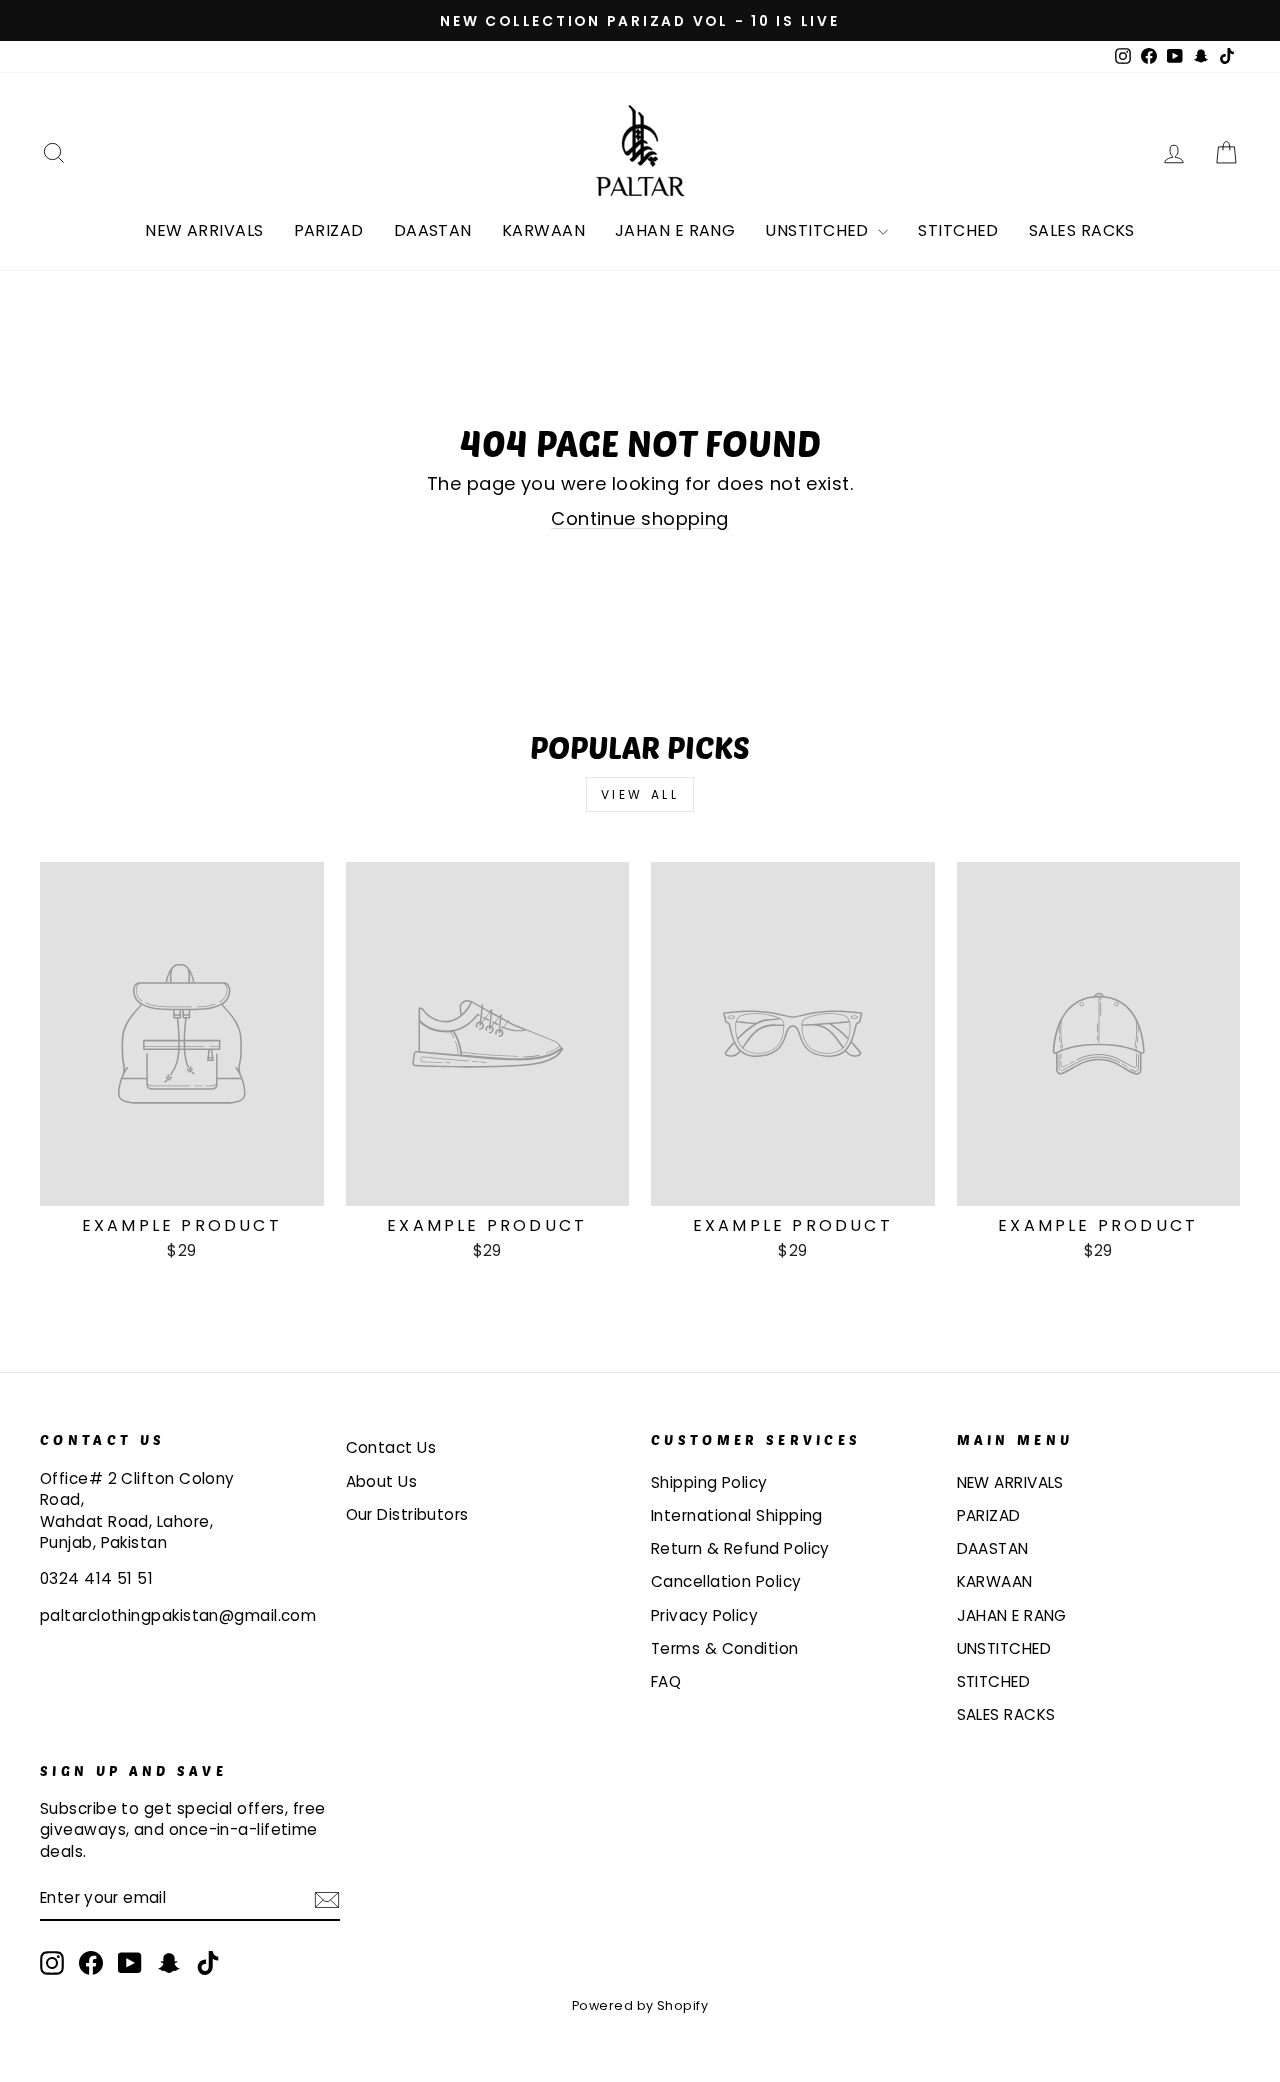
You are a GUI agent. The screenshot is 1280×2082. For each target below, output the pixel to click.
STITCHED (958, 230)
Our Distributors (407, 1514)
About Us (382, 1481)
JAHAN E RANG (675, 230)
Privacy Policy (704, 1615)
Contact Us (391, 1447)
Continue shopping (640, 518)
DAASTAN (433, 230)
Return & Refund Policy (740, 1548)
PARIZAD (329, 230)
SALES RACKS (1082, 230)
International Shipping (737, 1515)
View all (640, 794)
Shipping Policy (709, 1482)
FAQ (666, 1681)
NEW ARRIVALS (204, 230)
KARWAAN (543, 230)
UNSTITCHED (819, 230)
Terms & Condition (725, 1648)
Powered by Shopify (640, 2005)
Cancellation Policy (726, 1581)
